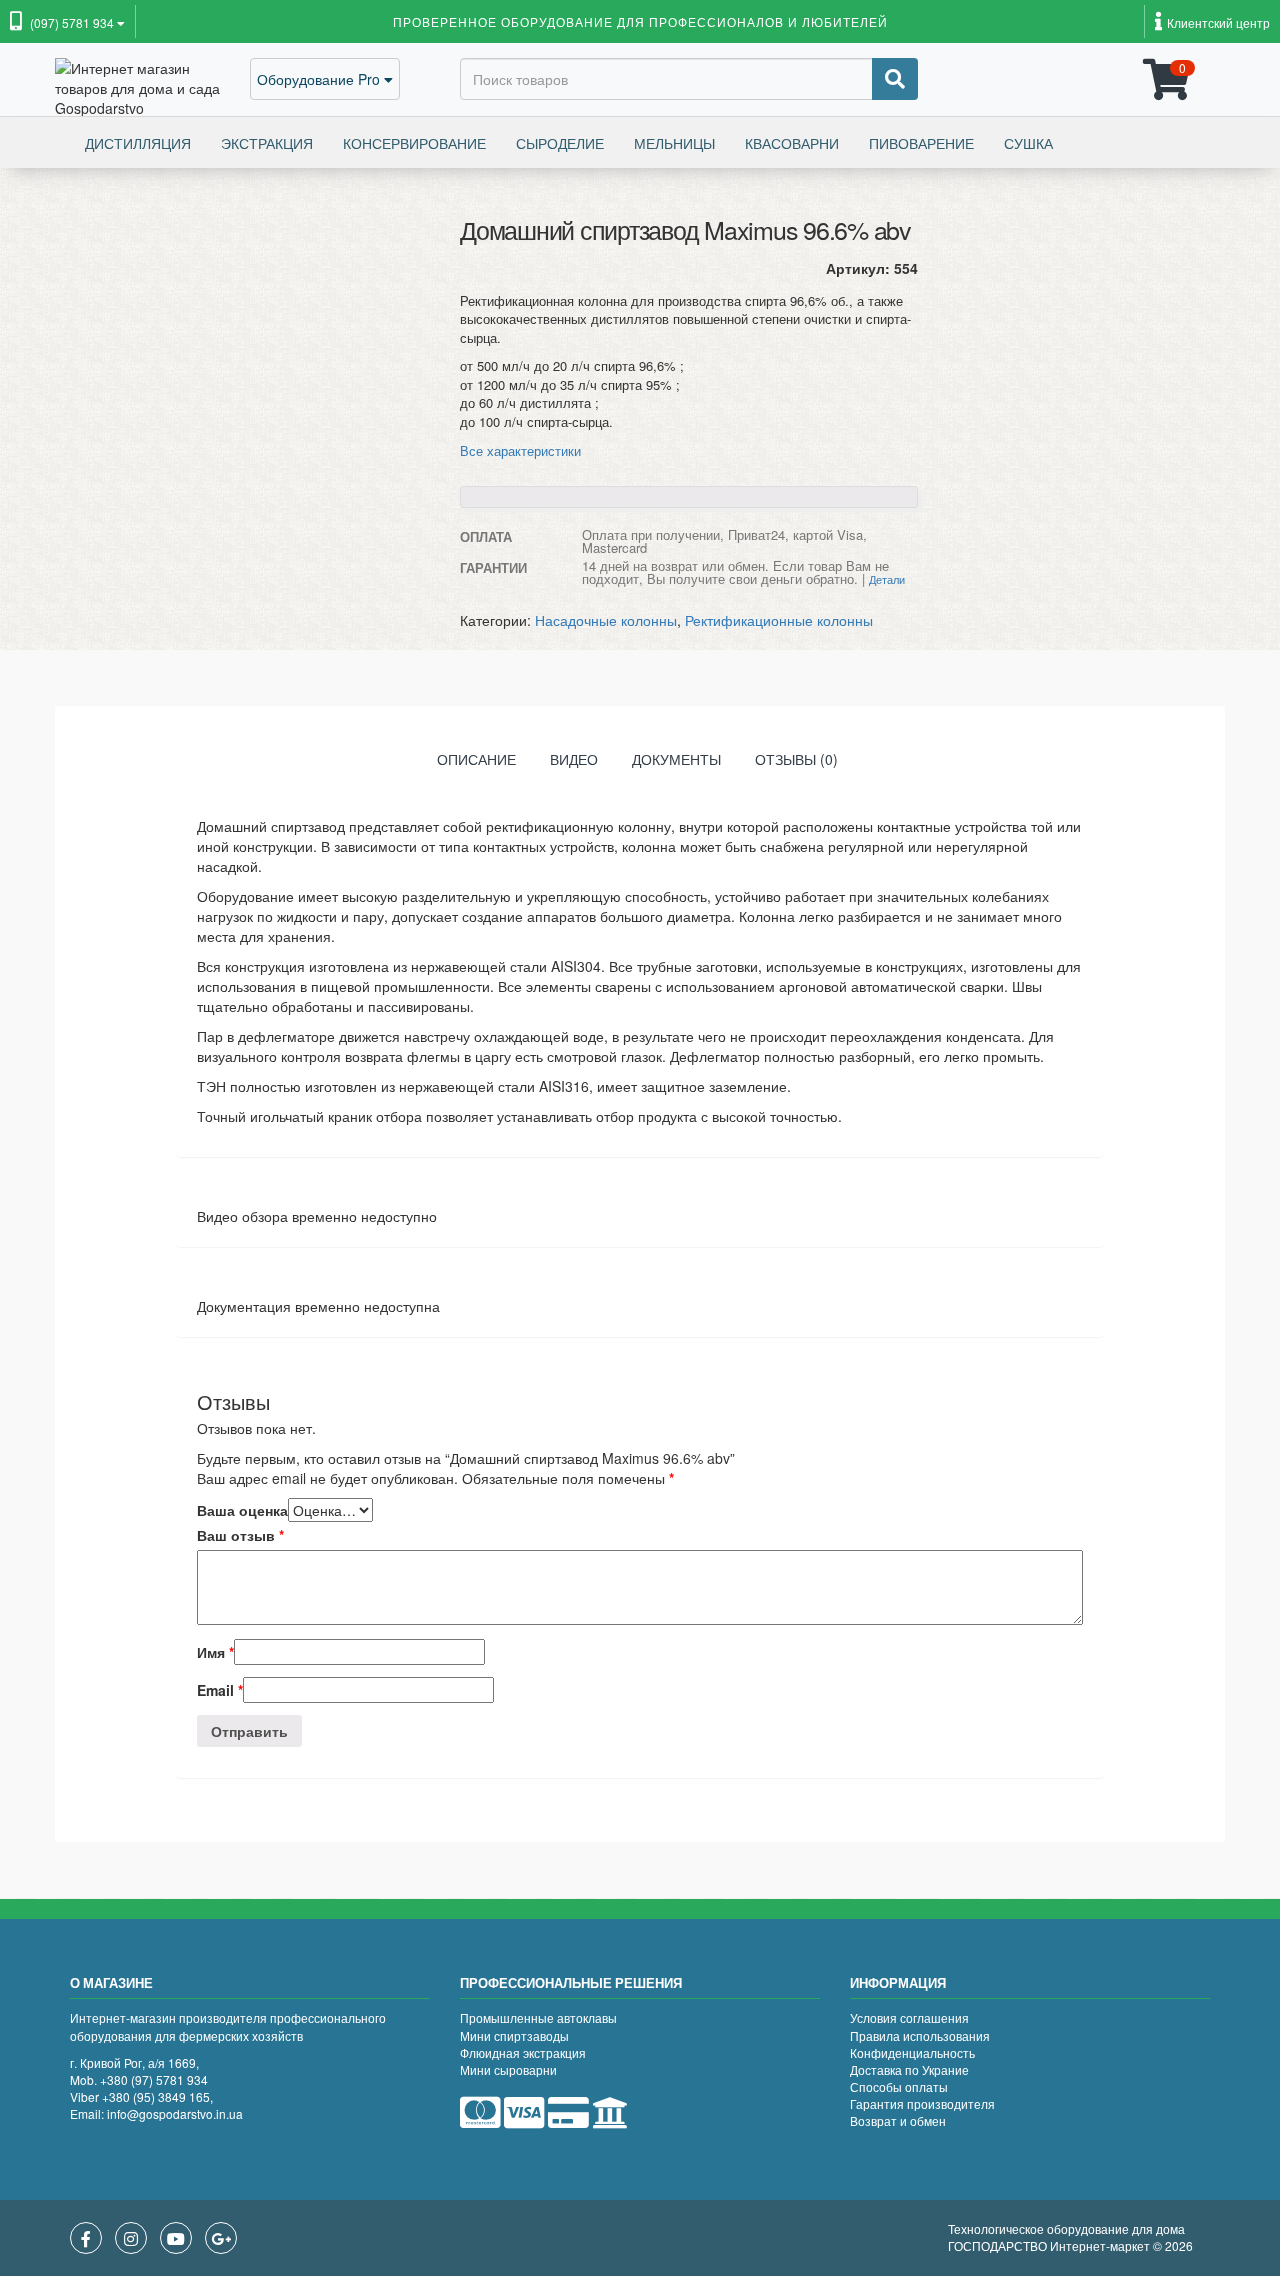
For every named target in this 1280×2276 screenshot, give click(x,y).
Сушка (1028, 143)
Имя (215, 1652)
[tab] (476, 763)
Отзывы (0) (796, 759)
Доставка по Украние (909, 2069)
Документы (676, 759)
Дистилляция (138, 143)
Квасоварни (792, 143)
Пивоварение (921, 143)
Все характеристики (520, 450)
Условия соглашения (909, 2017)
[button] (67, 24)
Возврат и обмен (898, 2120)
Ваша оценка (242, 1510)
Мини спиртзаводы (514, 2035)
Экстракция (267, 143)
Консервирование (414, 143)
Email (220, 1690)
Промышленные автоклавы (538, 2017)
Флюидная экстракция (523, 2052)
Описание (476, 759)
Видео (574, 759)
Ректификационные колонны (779, 620)
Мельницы (674, 143)
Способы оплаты (899, 2086)
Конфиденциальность (912, 2052)
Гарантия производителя (922, 2103)
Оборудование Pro (320, 79)
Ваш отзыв (240, 1535)
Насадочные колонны (606, 620)
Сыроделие (560, 143)
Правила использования (920, 2035)
